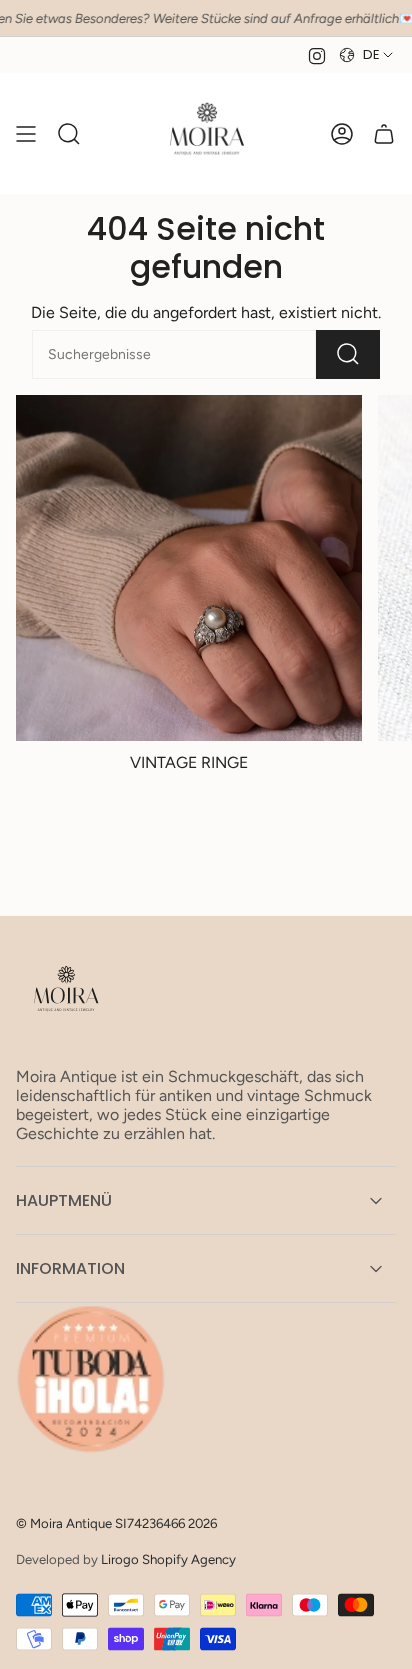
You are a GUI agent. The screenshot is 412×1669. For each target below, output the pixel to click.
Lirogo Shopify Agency (168, 1559)
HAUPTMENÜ (64, 1200)
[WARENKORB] (384, 133)
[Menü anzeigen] (26, 133)
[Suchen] (348, 354)
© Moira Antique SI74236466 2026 (116, 1523)
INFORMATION (70, 1268)
